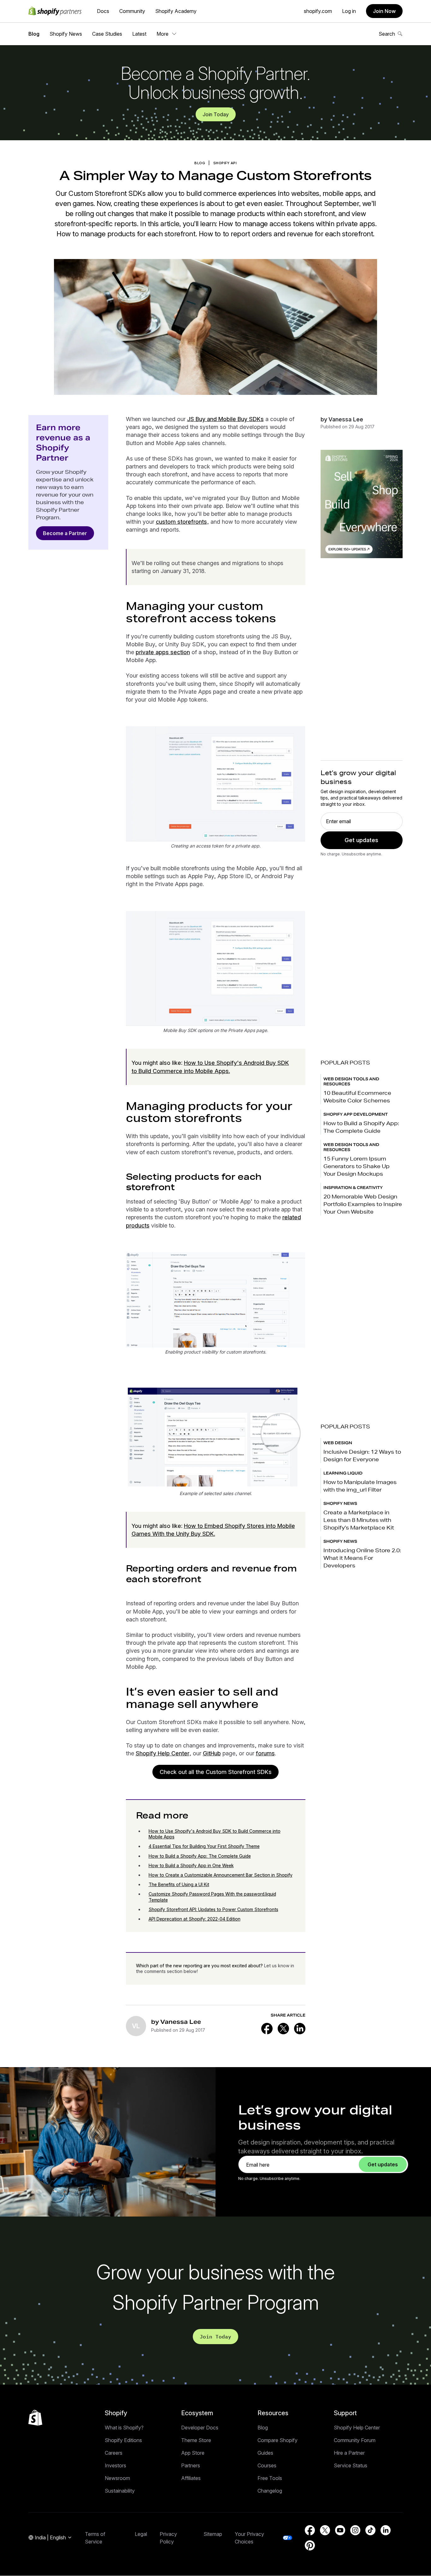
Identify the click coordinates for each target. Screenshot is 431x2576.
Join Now (384, 11)
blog (200, 163)
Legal (141, 2534)
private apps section (163, 652)
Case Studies (107, 34)
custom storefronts (181, 522)
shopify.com (318, 11)
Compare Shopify (277, 2440)
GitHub (212, 1753)
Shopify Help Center (162, 1753)
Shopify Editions (123, 2440)
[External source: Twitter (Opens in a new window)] (283, 2029)
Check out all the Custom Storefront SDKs (216, 1772)
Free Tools (270, 2478)
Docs (103, 11)
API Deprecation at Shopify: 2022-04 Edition (195, 1919)
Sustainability (120, 2491)
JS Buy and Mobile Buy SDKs (225, 419)
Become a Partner (65, 533)
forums (265, 1753)
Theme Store (196, 2440)
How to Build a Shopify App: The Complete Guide (200, 1856)
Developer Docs (200, 2428)
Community (132, 11)
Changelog (270, 2491)
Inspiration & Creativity (353, 1188)
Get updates (361, 840)
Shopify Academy (176, 11)
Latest (139, 34)
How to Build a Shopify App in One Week (191, 1865)
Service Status (351, 2465)
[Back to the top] (35, 2418)
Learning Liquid (343, 1473)
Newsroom (117, 2478)
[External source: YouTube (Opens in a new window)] (340, 2530)
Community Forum (355, 2440)
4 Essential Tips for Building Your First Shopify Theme (204, 1846)
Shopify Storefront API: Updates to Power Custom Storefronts (213, 1909)
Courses (267, 2465)
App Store (193, 2453)
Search (387, 34)
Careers (114, 2453)
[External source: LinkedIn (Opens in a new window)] (300, 2029)
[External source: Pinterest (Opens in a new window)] (310, 2545)
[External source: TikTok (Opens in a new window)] (370, 2530)
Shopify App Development (356, 1114)
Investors (115, 2465)
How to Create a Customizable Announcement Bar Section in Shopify (221, 1875)
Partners (191, 2465)
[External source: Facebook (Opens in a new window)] (267, 2029)
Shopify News (66, 34)
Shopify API (225, 163)
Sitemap (213, 2534)
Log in (349, 11)
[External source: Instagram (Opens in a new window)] (355, 2530)
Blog (34, 34)
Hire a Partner (349, 2453)
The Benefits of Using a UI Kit (179, 1884)
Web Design (338, 1443)
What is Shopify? (124, 2428)
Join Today (216, 114)
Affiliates (191, 2478)
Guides (265, 2453)
